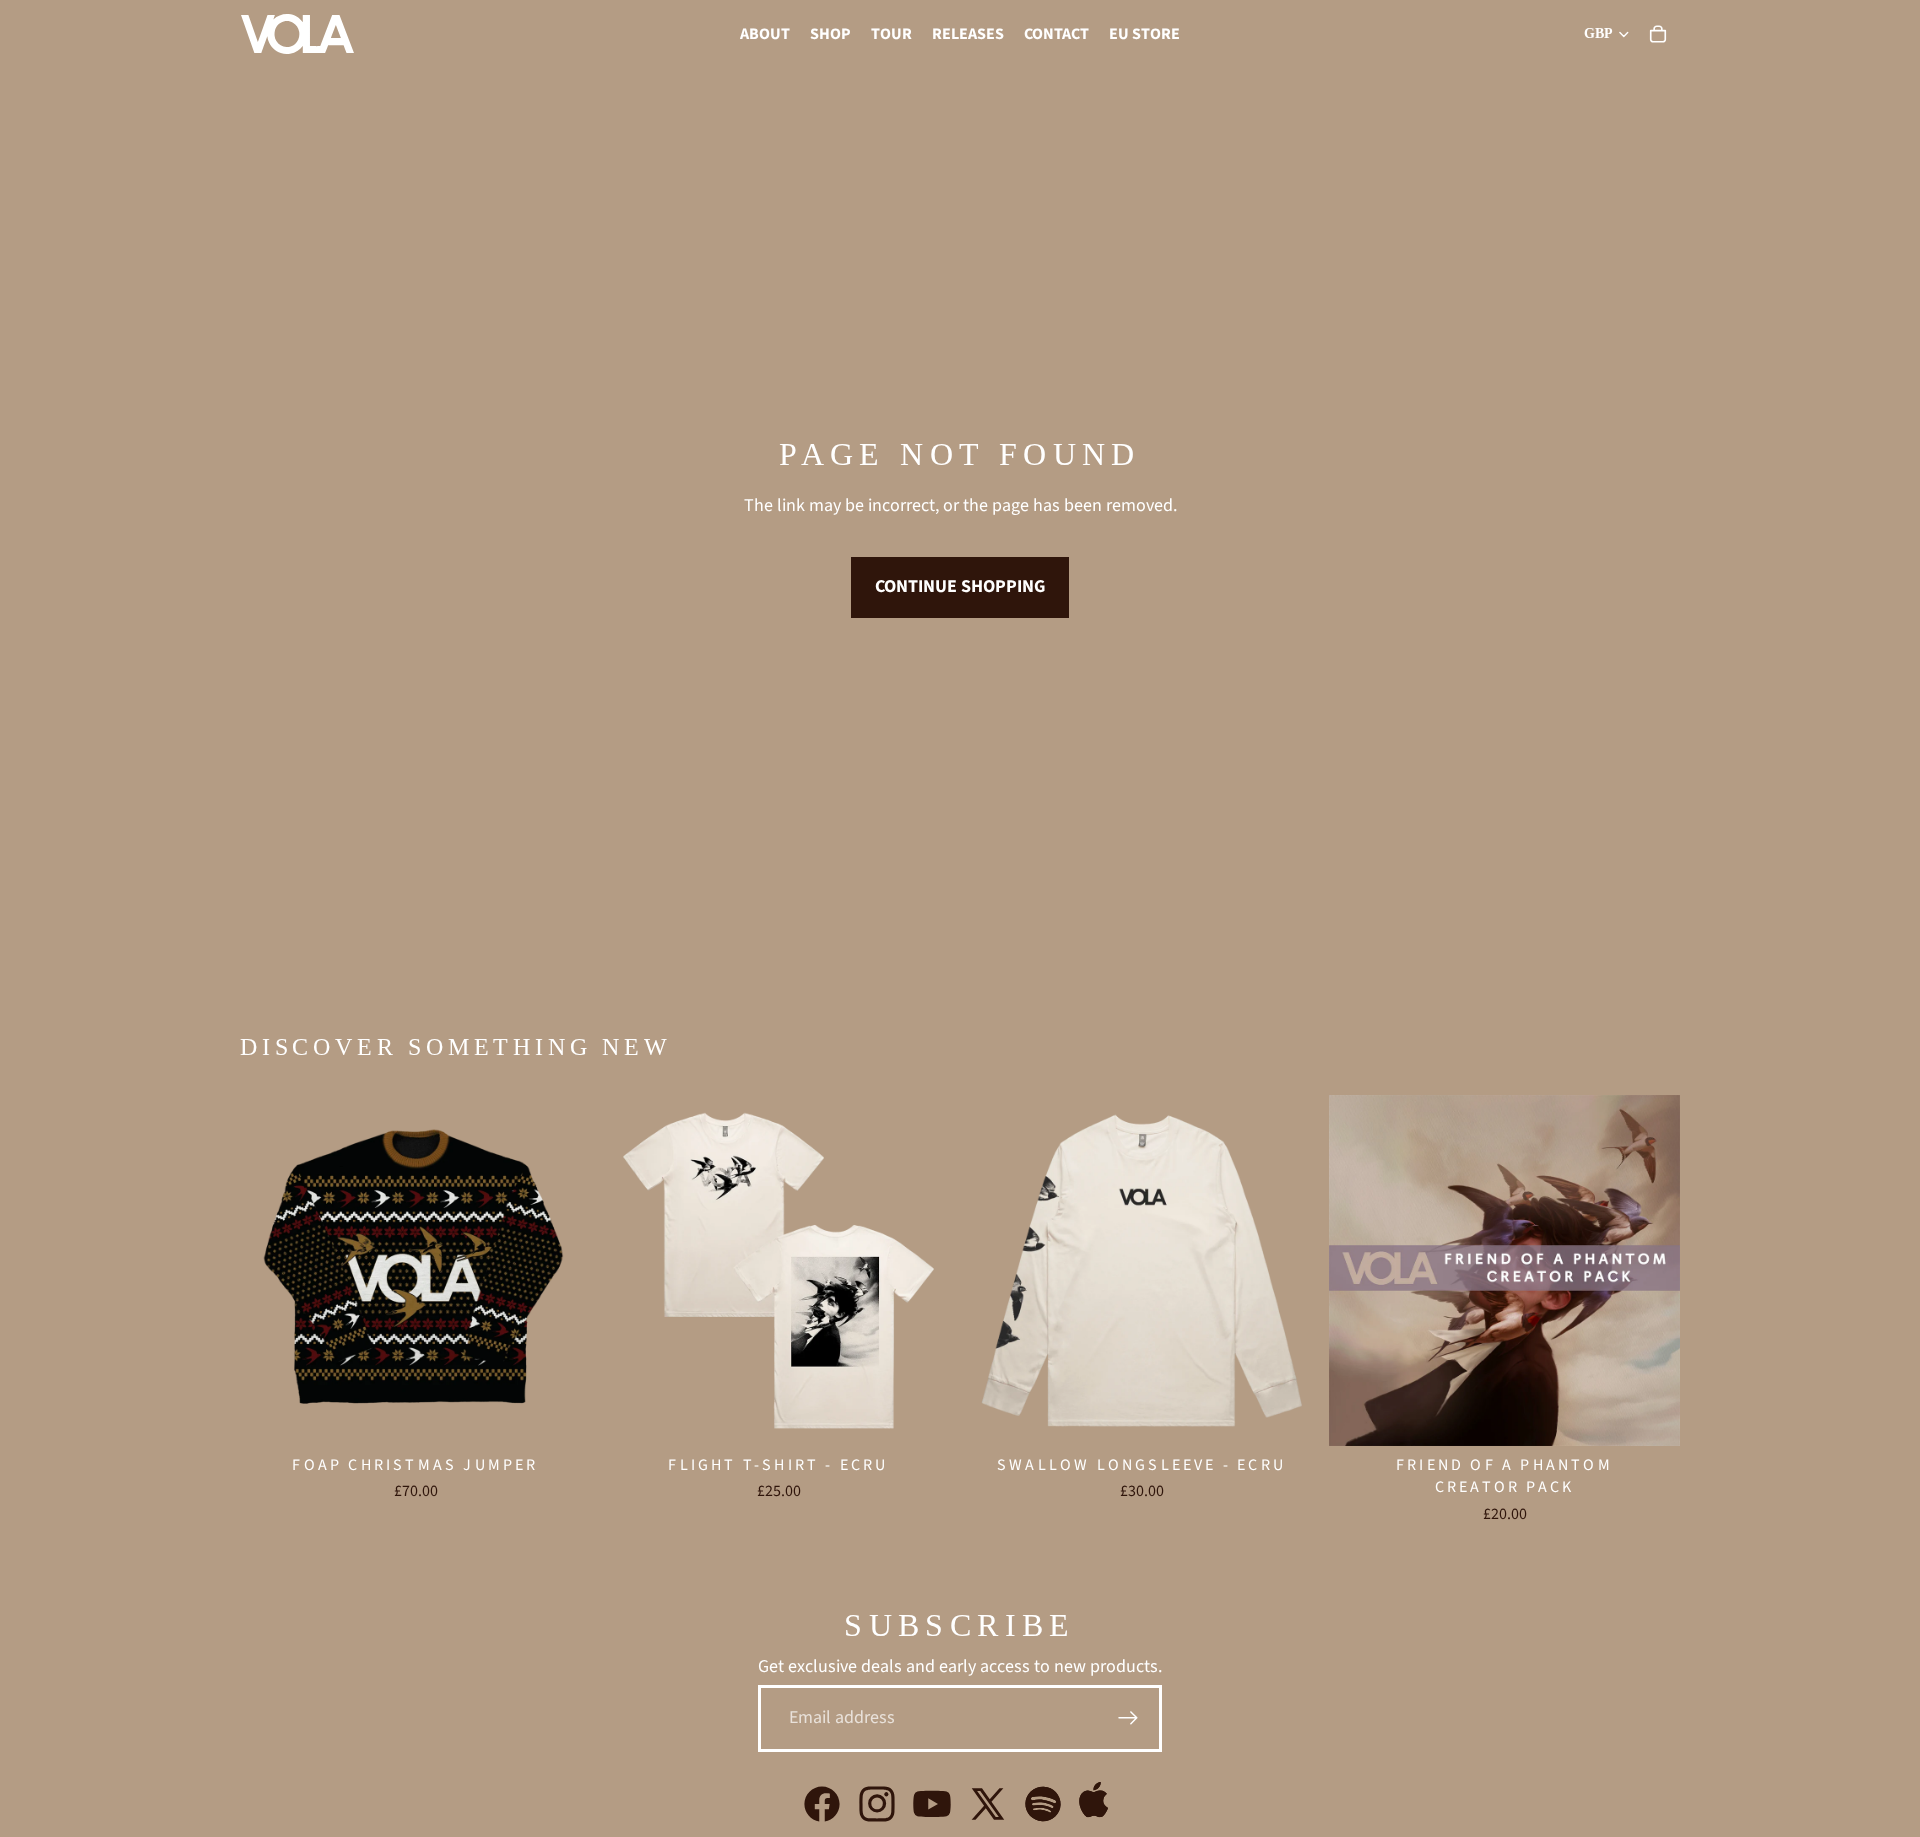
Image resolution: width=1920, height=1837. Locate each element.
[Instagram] (877, 1804)
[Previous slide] (633, 1270)
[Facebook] (822, 1804)
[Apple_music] (1098, 1804)
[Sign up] (1128, 1718)
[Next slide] (924, 1270)
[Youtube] (932, 1804)
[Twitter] (988, 1804)
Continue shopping (960, 586)
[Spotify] (1043, 1804)
